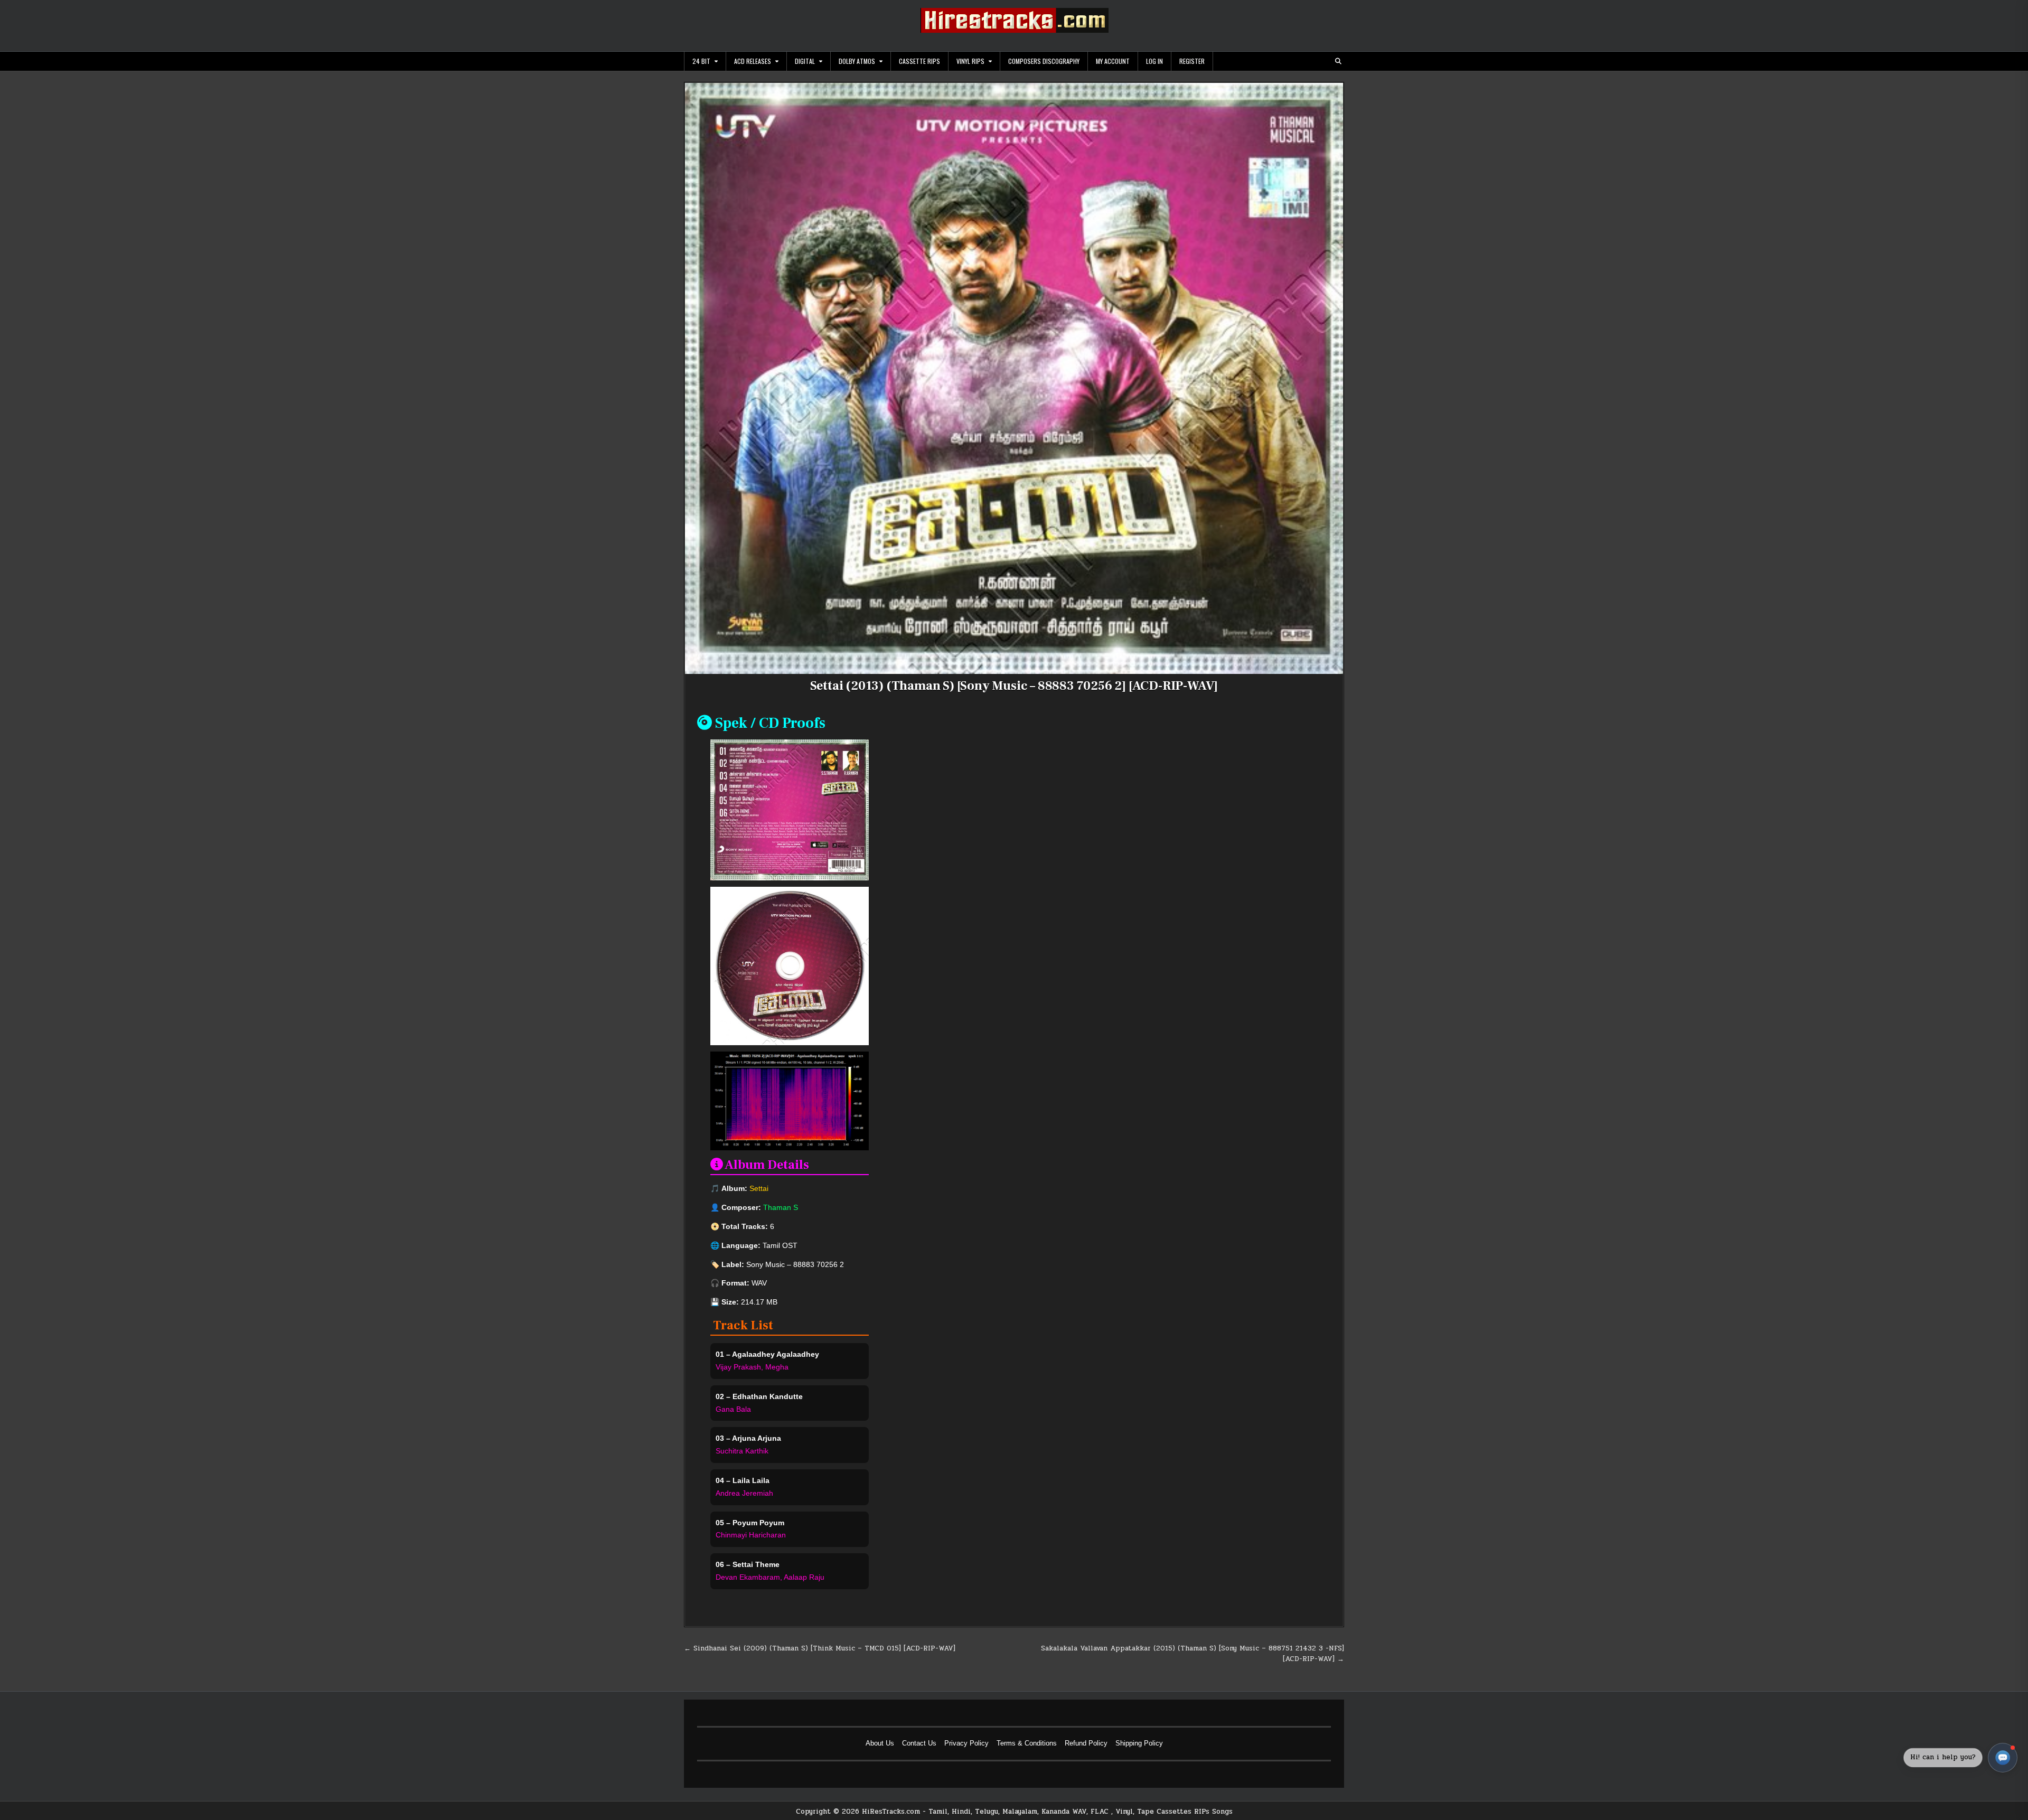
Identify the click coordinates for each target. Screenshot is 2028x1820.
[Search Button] (1338, 61)
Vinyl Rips (970, 61)
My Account (1113, 61)
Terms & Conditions (1027, 1743)
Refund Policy (1086, 1743)
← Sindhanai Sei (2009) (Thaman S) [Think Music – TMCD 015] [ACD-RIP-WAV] (820, 1648)
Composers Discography (1044, 61)
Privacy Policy (966, 1743)
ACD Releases (753, 61)
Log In (1154, 61)
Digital (805, 61)
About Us (880, 1743)
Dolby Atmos (857, 61)
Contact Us (919, 1743)
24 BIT (701, 61)
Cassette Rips (919, 61)
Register (1192, 61)
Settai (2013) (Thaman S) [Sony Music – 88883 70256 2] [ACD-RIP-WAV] (1014, 686)
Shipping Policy (1139, 1743)
